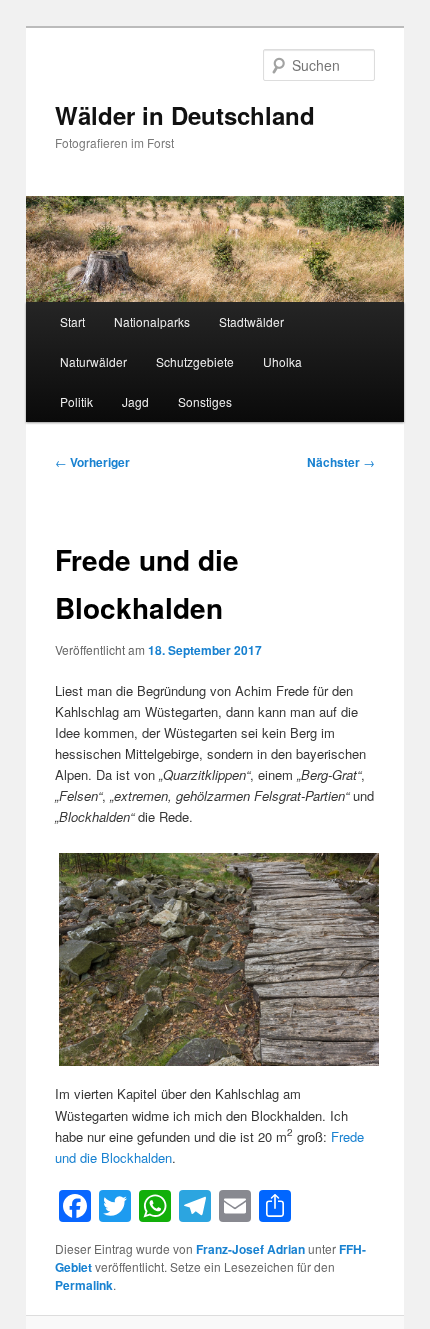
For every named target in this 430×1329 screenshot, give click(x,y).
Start (72, 321)
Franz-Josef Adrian (250, 1249)
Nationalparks (152, 321)
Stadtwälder (251, 321)
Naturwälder (93, 361)
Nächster (341, 462)
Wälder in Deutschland (185, 115)
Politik (76, 401)
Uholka (282, 361)
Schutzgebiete (195, 361)
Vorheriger (92, 462)
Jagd (135, 401)
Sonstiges (205, 401)
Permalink (84, 1285)
